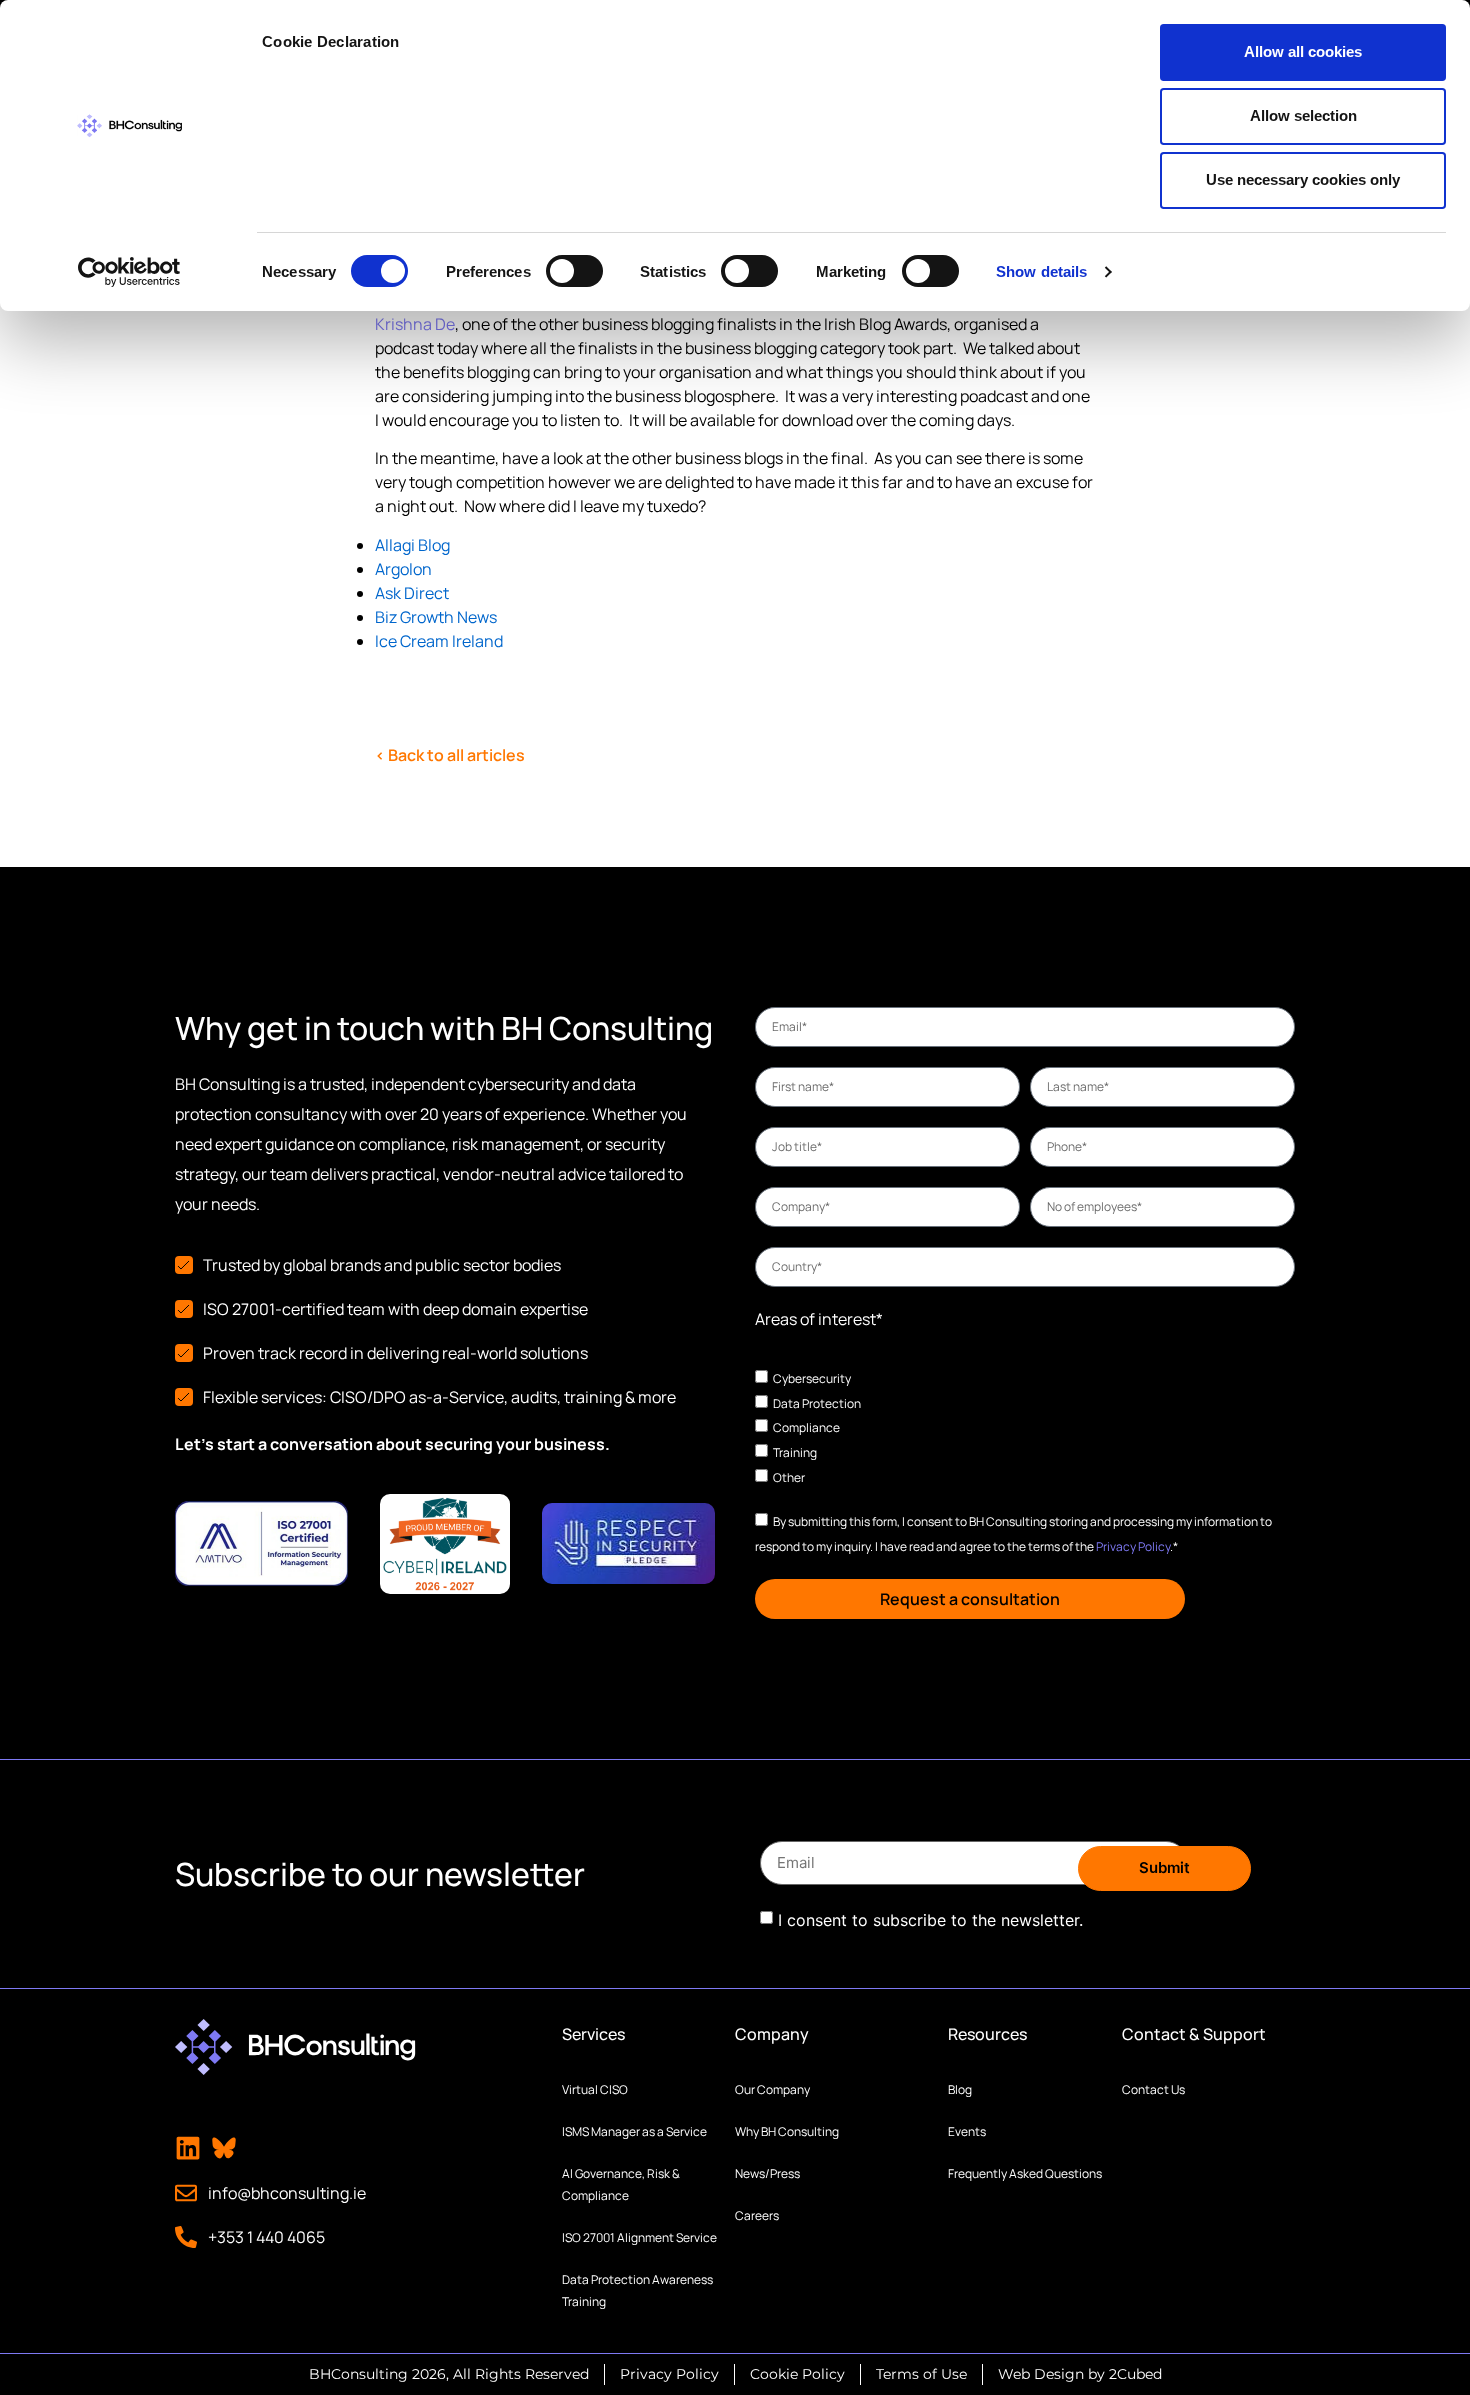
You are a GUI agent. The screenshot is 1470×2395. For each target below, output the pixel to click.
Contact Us (1153, 2089)
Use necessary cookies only (1303, 179)
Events (967, 2131)
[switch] (574, 271)
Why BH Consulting (787, 2131)
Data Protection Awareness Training (637, 2290)
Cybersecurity (812, 1378)
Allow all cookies (1303, 51)
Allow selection (1303, 115)
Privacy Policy (1133, 1546)
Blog (960, 2089)
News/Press (767, 2173)
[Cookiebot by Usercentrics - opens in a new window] (129, 272)
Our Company (772, 2089)
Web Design (1041, 2374)
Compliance (806, 1427)
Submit (1164, 1867)
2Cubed (1135, 2374)
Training (795, 1452)
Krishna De (415, 324)
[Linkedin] (188, 2148)
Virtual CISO (595, 2089)
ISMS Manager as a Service (634, 2131)
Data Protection (817, 1402)
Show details (1041, 271)
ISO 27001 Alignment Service (639, 2237)
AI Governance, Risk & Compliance (621, 2184)
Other (789, 1476)
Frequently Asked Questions (1025, 2173)
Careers (757, 2215)
